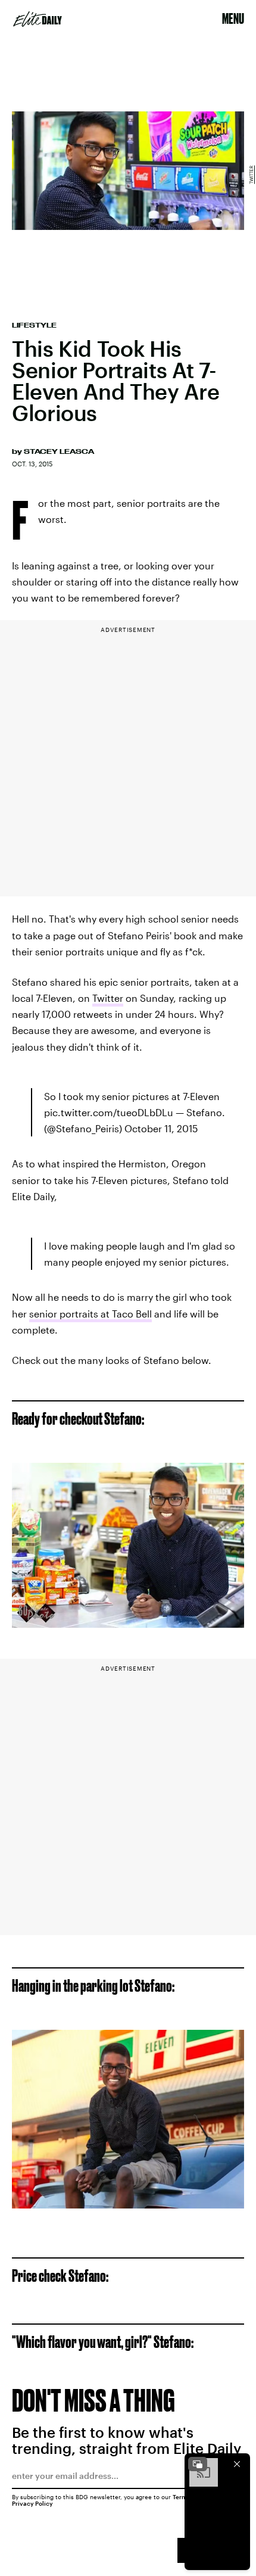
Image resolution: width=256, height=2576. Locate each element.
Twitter (251, 174)
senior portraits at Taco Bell (90, 1314)
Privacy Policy (32, 2503)
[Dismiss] (237, 2464)
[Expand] (198, 2464)
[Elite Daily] (38, 19)
